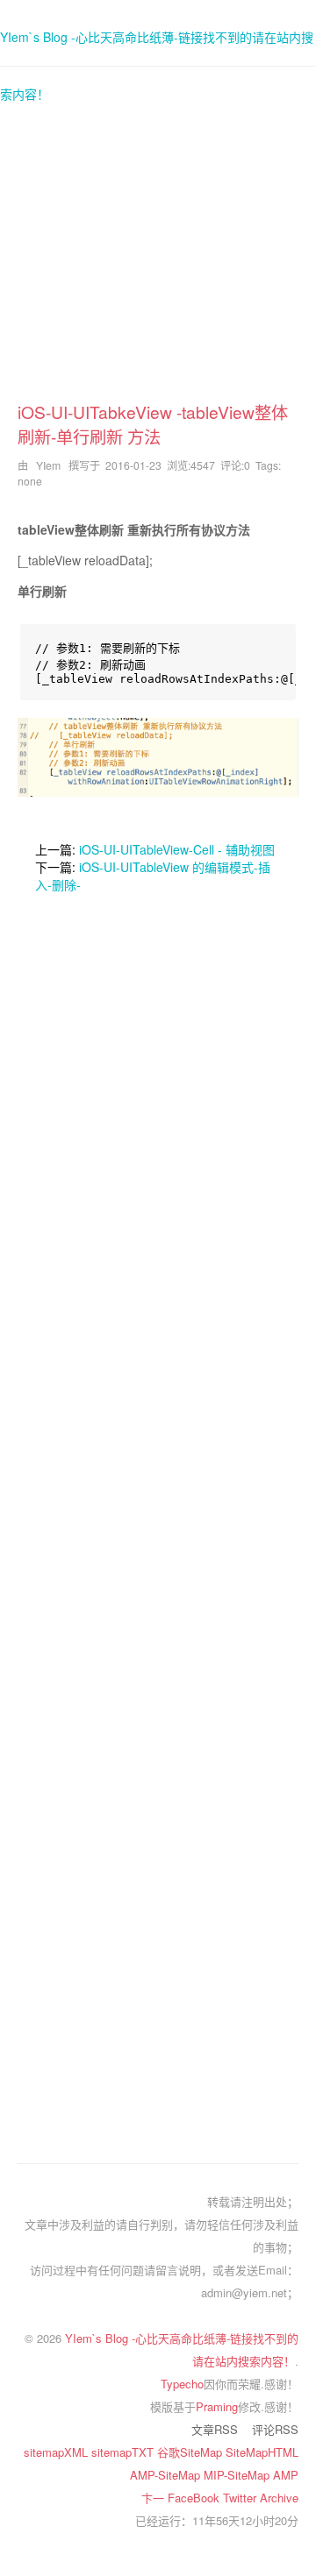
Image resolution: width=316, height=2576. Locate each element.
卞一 (154, 2498)
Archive (279, 2498)
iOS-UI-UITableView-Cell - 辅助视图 (177, 849)
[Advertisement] (158, 242)
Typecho (182, 2384)
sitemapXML (57, 2452)
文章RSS (215, 2429)
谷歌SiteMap (191, 2452)
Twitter (241, 2498)
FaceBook (195, 2498)
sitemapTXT (124, 2452)
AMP (286, 2475)
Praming (217, 2406)
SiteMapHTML (262, 2452)
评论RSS (275, 2429)
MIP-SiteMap (238, 2475)
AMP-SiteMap (167, 2475)
